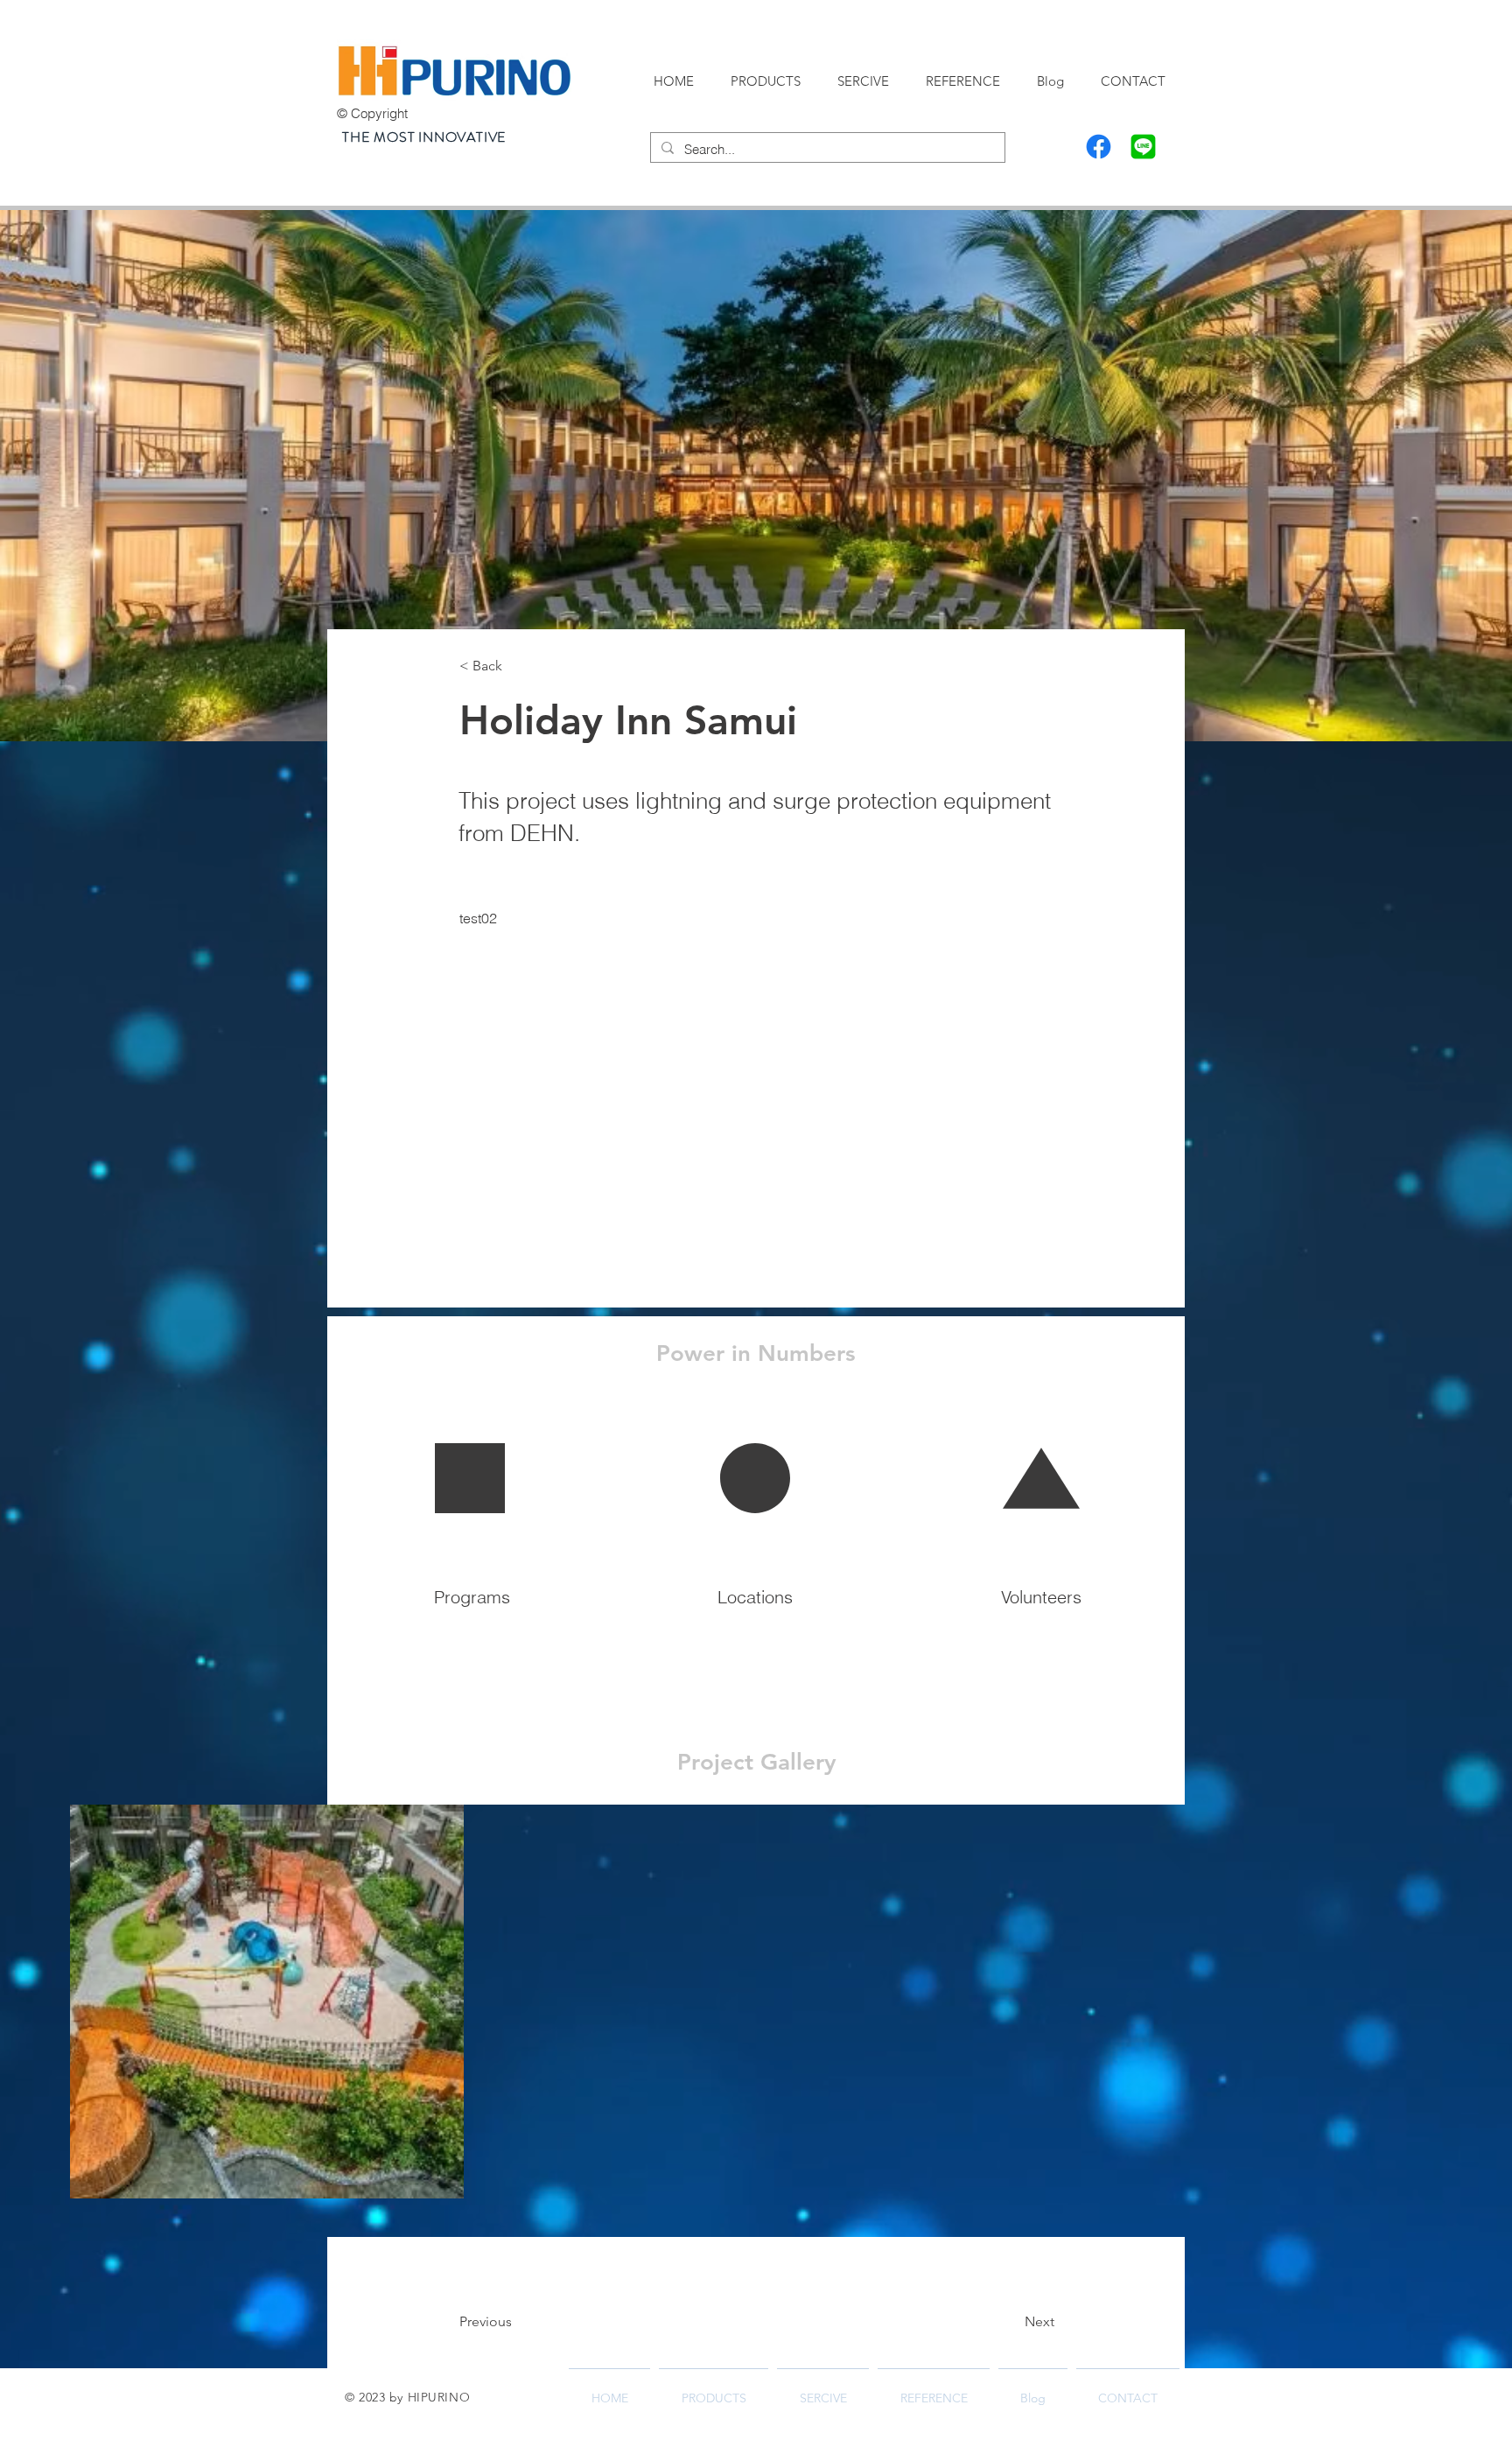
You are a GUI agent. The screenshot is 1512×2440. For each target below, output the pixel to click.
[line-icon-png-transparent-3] (1143, 147)
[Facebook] (1099, 147)
